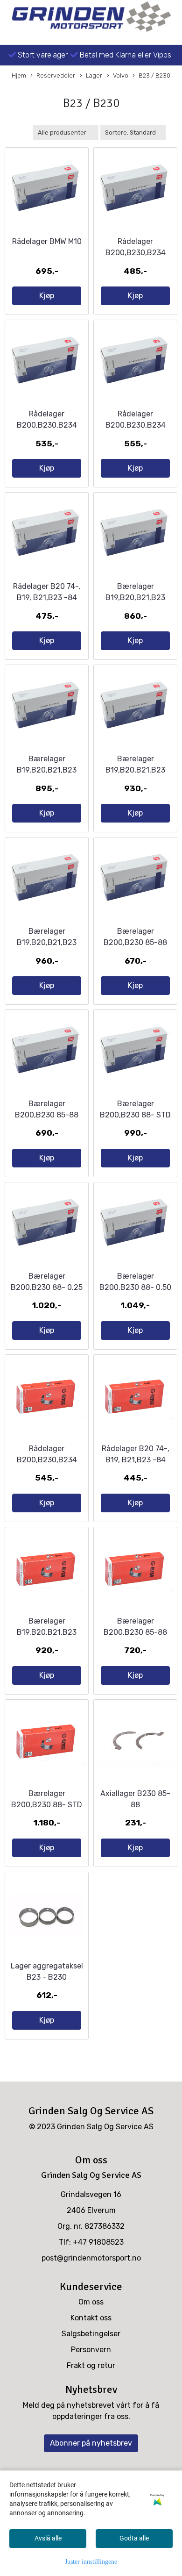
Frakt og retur (91, 2365)
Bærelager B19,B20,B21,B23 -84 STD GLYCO (47, 1632)
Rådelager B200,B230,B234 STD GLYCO (47, 1460)
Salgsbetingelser (91, 2334)
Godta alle (134, 2538)
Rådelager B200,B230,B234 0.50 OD (136, 425)
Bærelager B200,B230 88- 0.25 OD (47, 1287)
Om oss (91, 2302)
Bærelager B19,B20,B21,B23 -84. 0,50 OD (135, 770)
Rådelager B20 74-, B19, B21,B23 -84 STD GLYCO (136, 1460)
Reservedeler (56, 75)
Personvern (91, 2350)
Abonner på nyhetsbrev (91, 2443)
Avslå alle (48, 2538)
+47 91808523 (98, 2242)
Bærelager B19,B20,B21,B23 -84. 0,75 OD (47, 942)
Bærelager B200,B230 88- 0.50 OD (135, 1287)
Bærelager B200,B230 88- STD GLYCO (47, 1805)
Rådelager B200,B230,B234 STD (136, 253)
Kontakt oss (91, 2318)
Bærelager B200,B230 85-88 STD (135, 942)
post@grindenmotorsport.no (91, 2258)
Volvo (121, 75)
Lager (94, 75)
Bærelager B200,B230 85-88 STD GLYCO (135, 1632)
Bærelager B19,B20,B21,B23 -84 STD (135, 597)
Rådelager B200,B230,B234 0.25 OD (47, 425)
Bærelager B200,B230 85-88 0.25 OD (47, 1115)
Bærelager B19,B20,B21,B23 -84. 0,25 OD (47, 770)
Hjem (19, 75)
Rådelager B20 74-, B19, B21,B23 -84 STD (47, 597)
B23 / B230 (154, 75)
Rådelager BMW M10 (47, 241)
